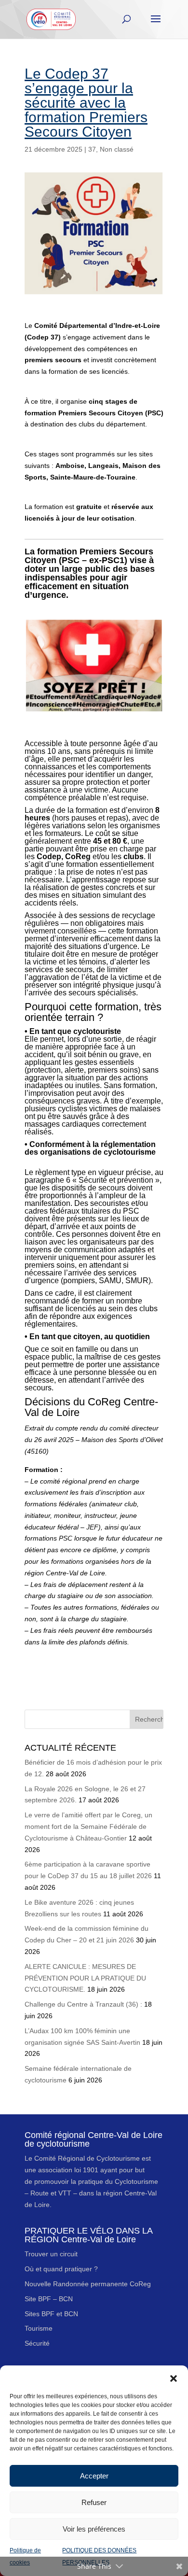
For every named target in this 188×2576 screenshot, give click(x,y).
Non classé (117, 149)
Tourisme (39, 2328)
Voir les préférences (94, 2529)
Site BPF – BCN (49, 2299)
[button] (174, 2378)
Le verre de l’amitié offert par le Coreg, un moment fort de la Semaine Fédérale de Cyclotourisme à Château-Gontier (88, 1826)
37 (92, 149)
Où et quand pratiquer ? (61, 2269)
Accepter (94, 2476)
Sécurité (37, 2343)
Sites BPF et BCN (51, 2314)
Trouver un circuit (51, 2254)
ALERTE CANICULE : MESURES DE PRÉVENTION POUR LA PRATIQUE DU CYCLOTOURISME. (85, 1978)
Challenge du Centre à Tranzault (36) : (83, 2004)
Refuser (94, 2502)
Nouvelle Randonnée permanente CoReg (88, 2284)
